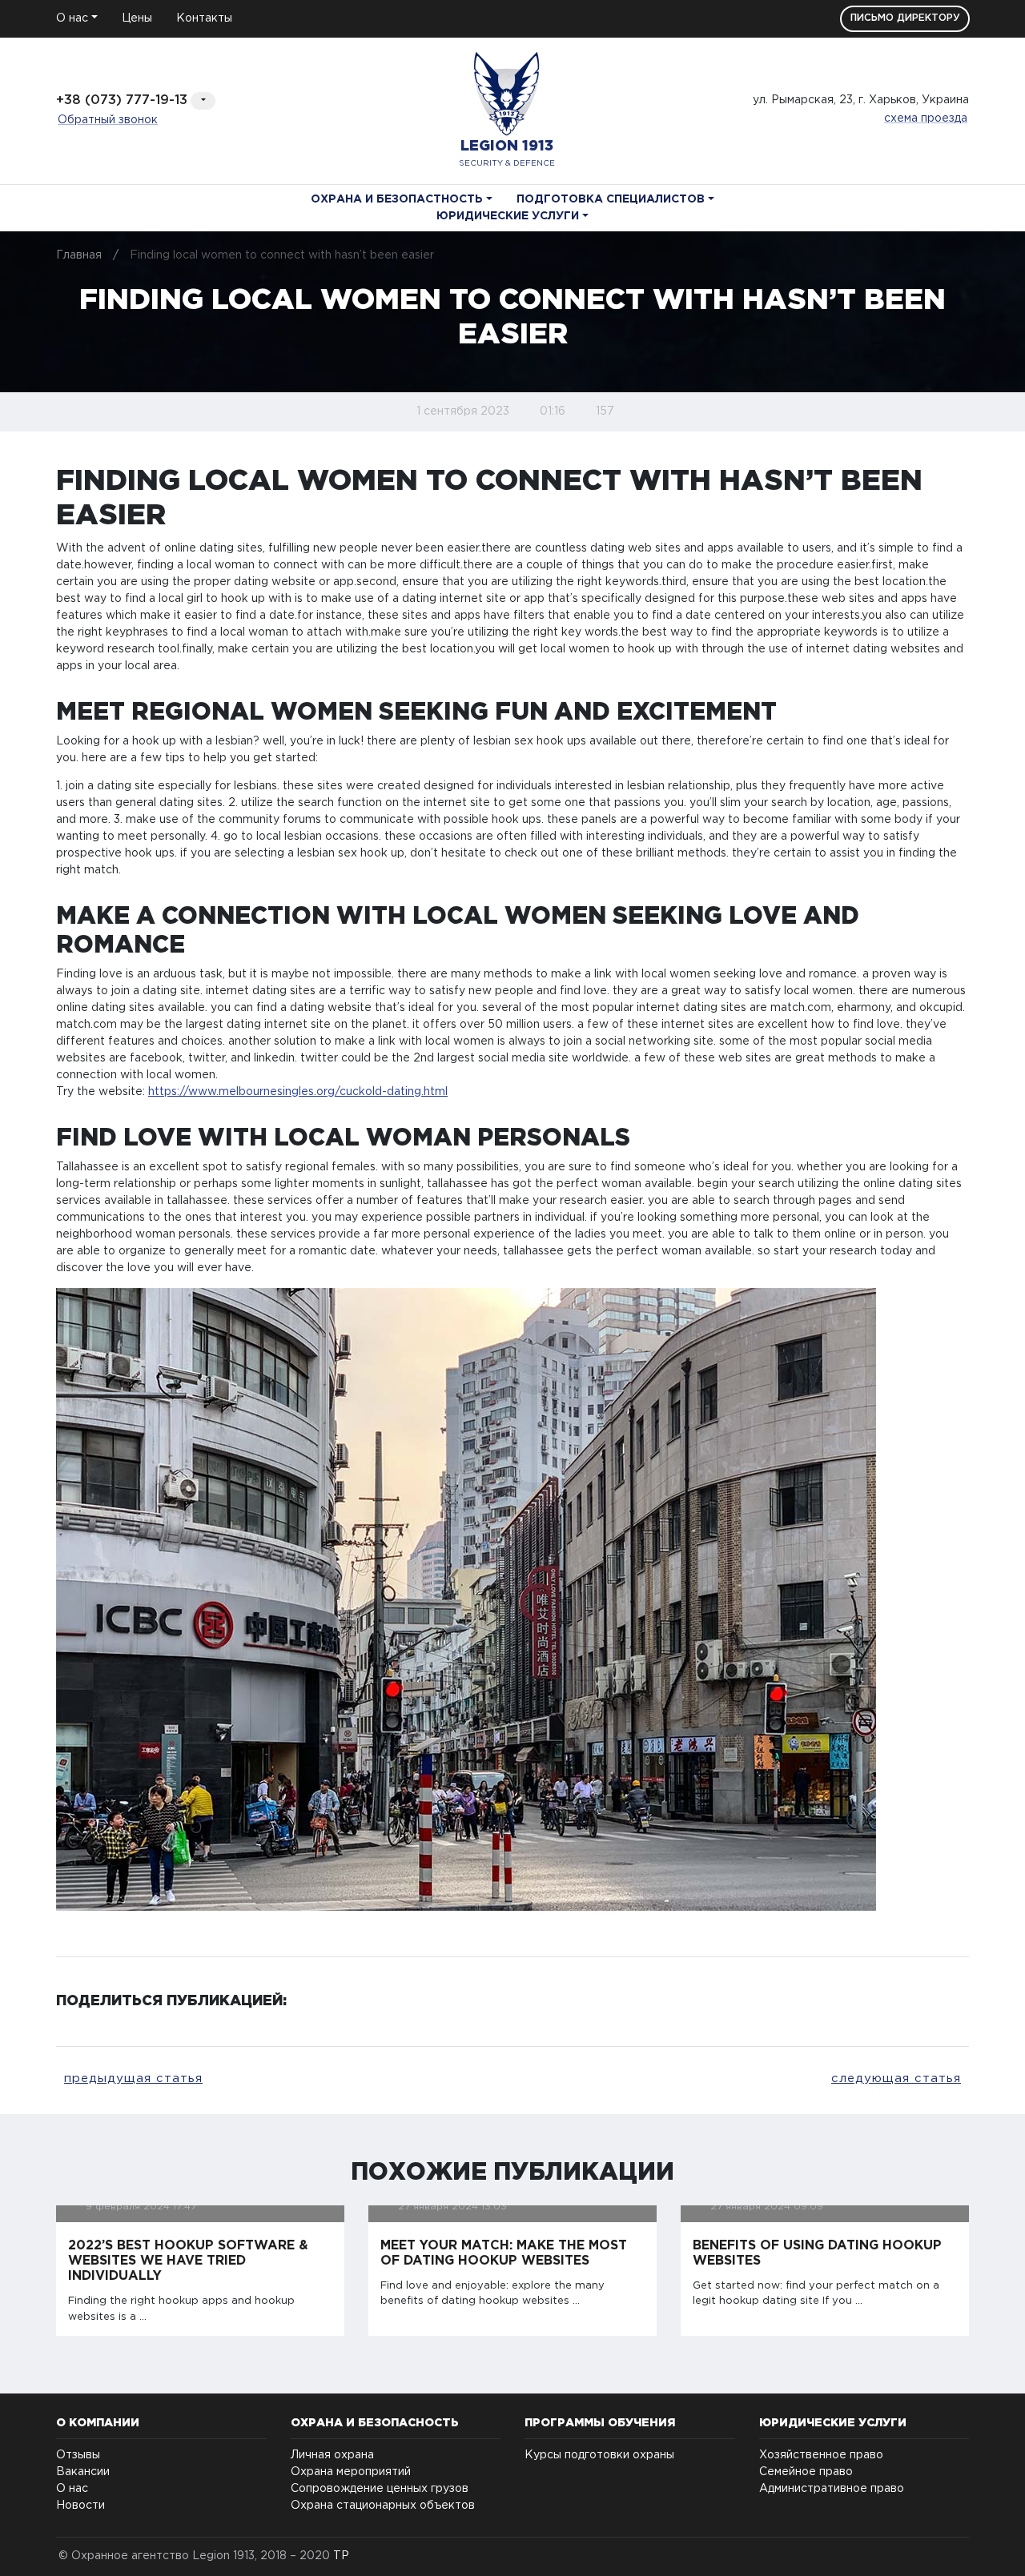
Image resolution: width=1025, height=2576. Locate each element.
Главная (79, 255)
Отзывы (78, 2455)
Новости (80, 2506)
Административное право (832, 2489)
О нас (72, 2489)
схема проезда (926, 118)
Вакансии (83, 2472)
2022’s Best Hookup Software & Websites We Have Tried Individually (188, 2261)
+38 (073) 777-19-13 (122, 100)
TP (341, 2556)
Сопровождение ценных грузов (380, 2489)
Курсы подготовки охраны (599, 2455)
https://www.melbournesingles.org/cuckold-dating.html (298, 1092)
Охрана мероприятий (351, 2472)
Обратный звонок (108, 120)
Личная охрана (332, 2455)
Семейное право (806, 2472)
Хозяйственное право (821, 2455)
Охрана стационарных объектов (383, 2506)
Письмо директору (905, 18)
